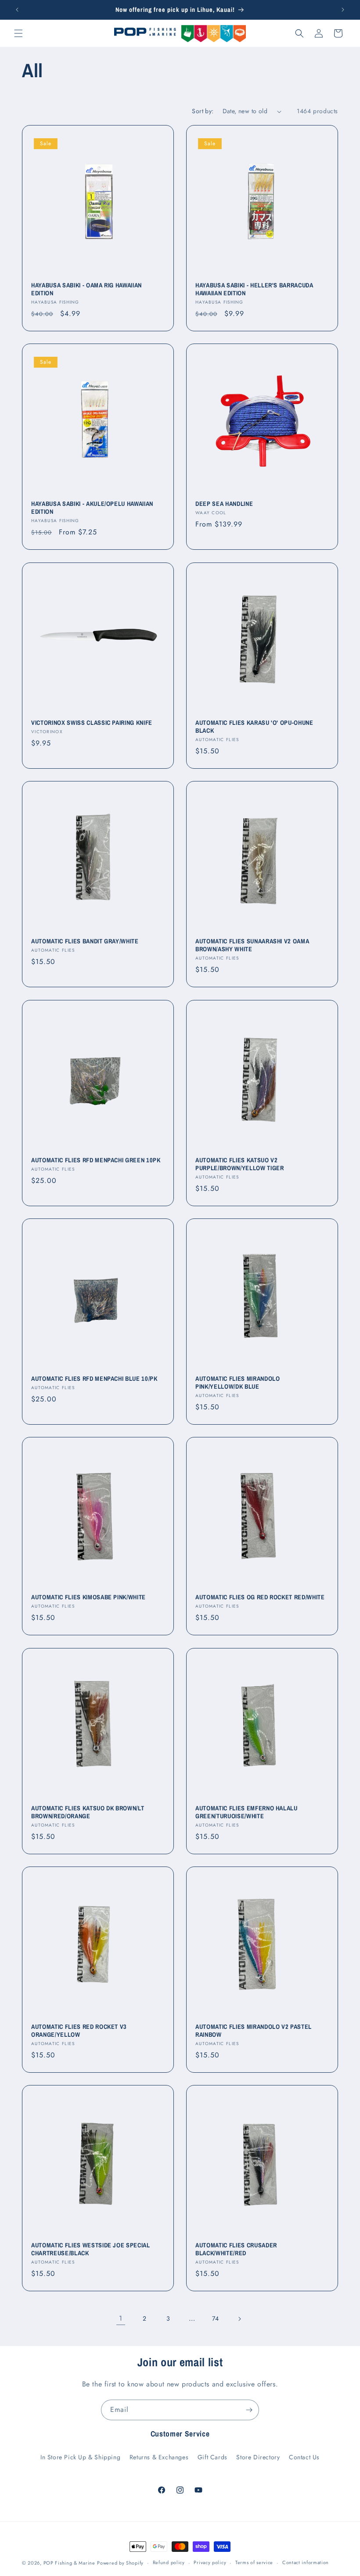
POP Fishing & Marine (69, 2563)
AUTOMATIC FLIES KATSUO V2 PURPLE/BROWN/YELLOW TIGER (240, 1164)
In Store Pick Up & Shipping (80, 2457)
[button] (18, 33)
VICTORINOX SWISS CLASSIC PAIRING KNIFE (92, 723)
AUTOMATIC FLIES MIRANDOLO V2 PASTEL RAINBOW (254, 2031)
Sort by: (203, 111)
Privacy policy (210, 2562)
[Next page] (239, 2319)
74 (216, 2318)
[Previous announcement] (17, 10)
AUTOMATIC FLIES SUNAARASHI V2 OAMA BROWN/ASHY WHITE (252, 945)
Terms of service (254, 2562)
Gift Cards (212, 2457)
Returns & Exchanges (159, 2457)
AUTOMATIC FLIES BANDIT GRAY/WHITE (85, 941)
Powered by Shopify (120, 2563)
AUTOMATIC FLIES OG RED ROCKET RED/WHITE (260, 1597)
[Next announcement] (343, 10)
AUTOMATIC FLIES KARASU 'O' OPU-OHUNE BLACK (254, 727)
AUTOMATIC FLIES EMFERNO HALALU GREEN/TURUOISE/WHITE (247, 1812)
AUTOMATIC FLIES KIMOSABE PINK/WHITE (88, 1597)
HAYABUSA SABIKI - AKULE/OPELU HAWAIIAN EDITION (92, 508)
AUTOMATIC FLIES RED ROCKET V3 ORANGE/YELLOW (79, 2031)
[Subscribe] (249, 2410)
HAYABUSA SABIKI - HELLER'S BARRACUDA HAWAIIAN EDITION (254, 289)
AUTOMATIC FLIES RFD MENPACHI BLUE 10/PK (94, 1379)
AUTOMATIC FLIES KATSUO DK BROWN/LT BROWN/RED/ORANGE (88, 1812)
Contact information (306, 2562)
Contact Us (304, 2457)
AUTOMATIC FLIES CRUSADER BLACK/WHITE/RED (236, 2249)
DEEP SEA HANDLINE (224, 504)
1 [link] (121, 2318)
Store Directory (258, 2457)
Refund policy (169, 2562)
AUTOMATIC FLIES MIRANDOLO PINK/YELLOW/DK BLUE (238, 1383)
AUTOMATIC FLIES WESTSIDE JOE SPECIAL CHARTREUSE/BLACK (91, 2249)
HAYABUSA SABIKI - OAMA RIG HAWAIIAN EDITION (86, 289)
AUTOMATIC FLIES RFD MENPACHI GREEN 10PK (96, 1160)
